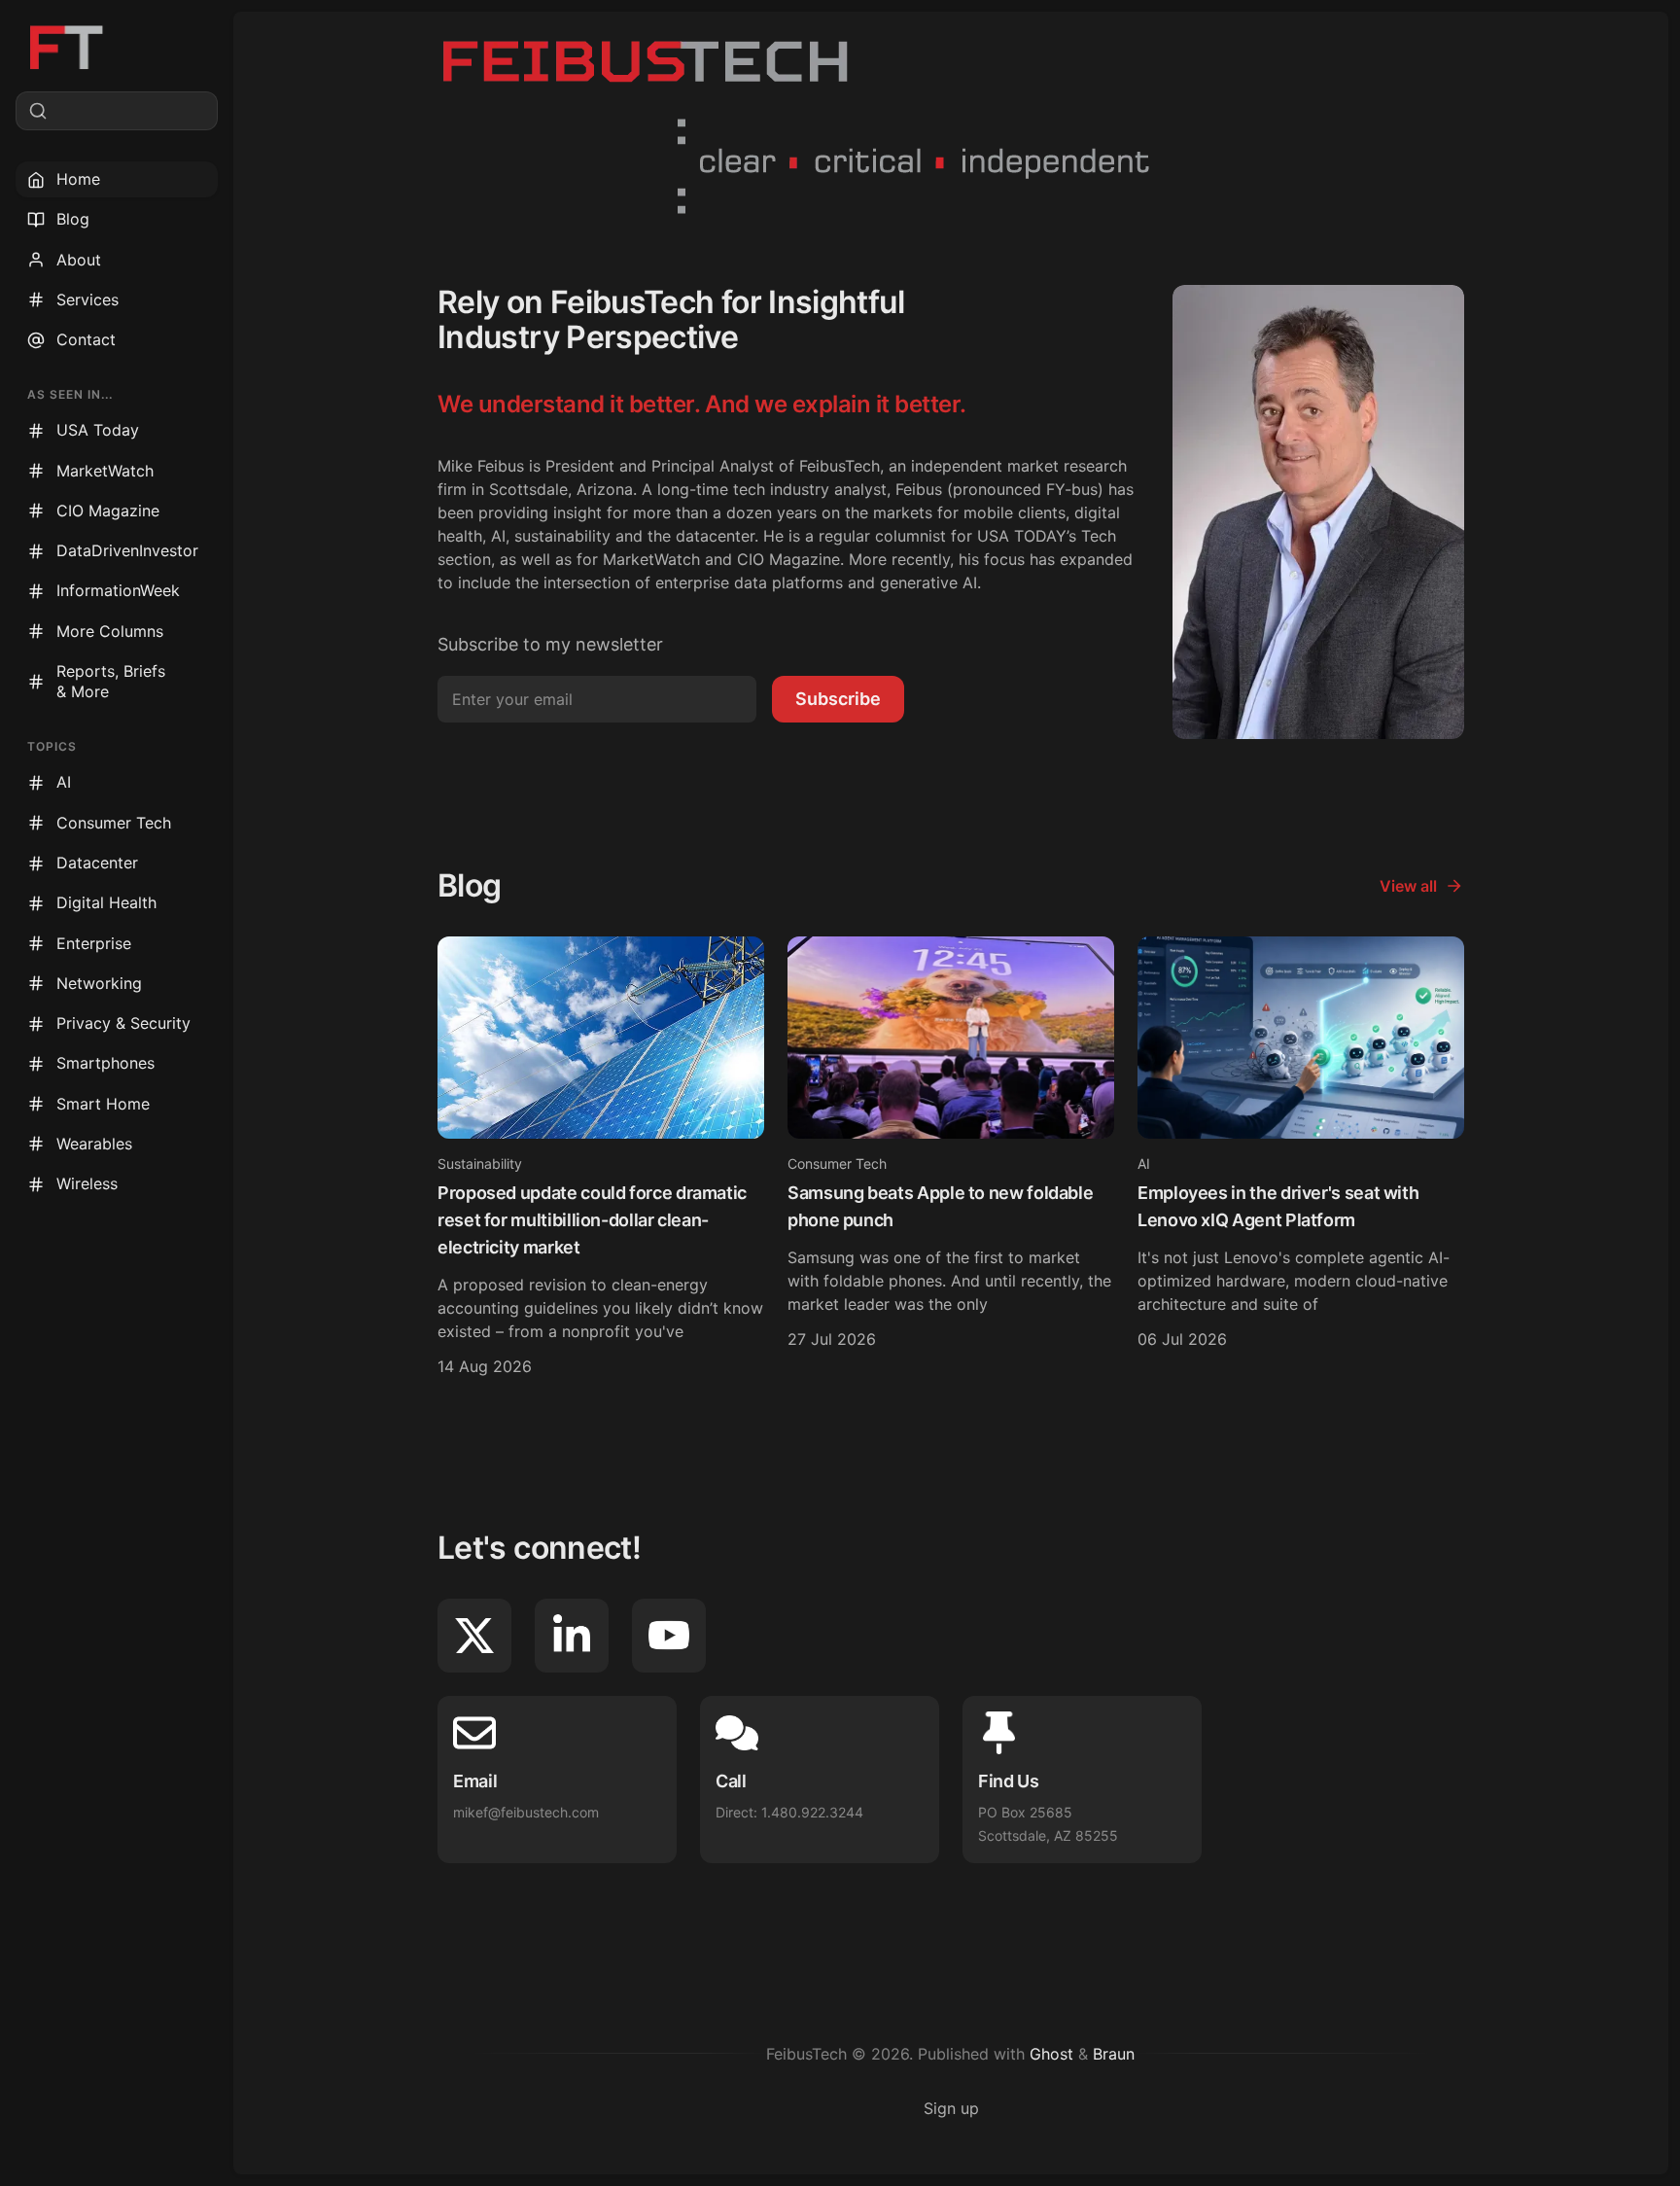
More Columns (110, 631)
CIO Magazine (108, 511)
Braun (1114, 2054)
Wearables (94, 1144)
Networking (99, 983)
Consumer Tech (114, 823)
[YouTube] (669, 1636)
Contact (86, 339)
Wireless (87, 1183)
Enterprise (94, 943)
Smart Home (103, 1104)
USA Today (98, 430)
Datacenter (97, 863)
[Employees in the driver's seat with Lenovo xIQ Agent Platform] (1301, 1159)
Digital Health (106, 902)
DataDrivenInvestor (127, 550)
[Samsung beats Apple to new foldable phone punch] (951, 1159)
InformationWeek (118, 590)
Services (87, 300)
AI (64, 782)
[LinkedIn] (572, 1636)
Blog (73, 219)
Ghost (1051, 2054)
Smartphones (105, 1063)
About (79, 260)
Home (78, 179)
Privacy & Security (123, 1023)
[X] (474, 1636)
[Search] (117, 111)
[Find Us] (1082, 1780)
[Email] (557, 1780)
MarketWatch (105, 471)
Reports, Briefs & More (111, 681)
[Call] (820, 1780)
